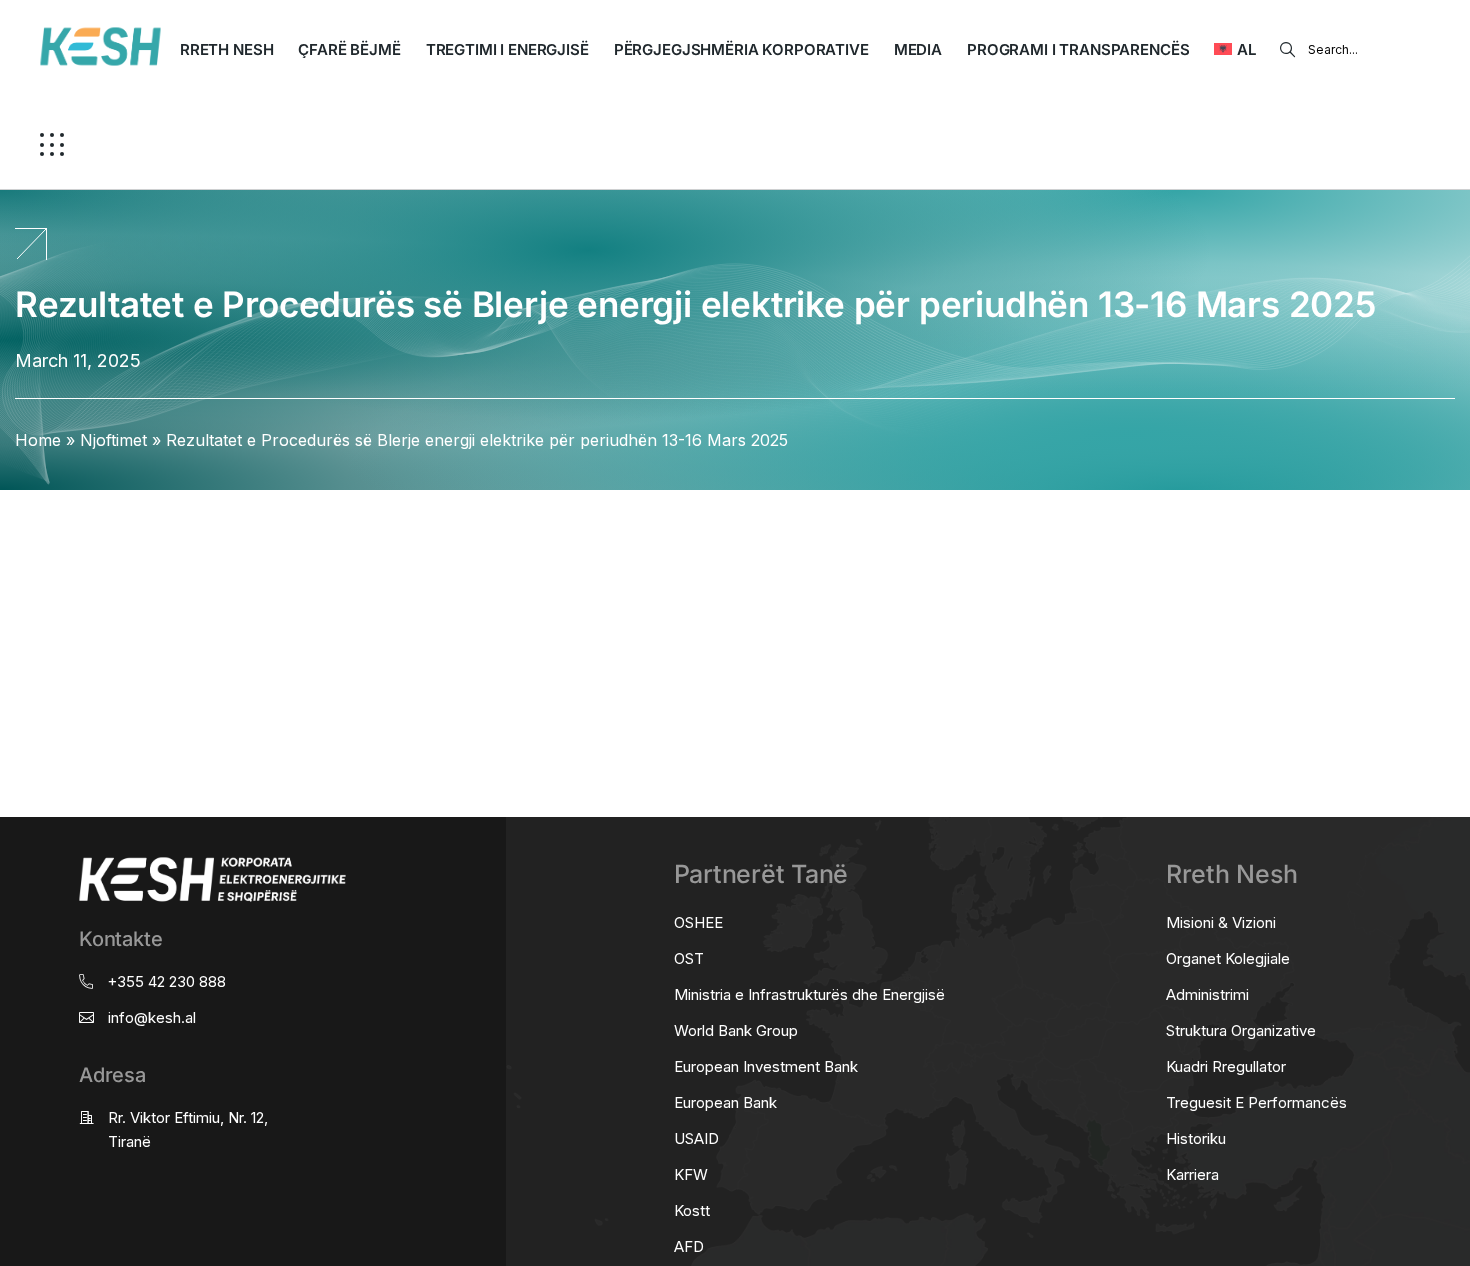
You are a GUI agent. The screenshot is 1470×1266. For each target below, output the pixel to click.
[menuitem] (1234, 50)
